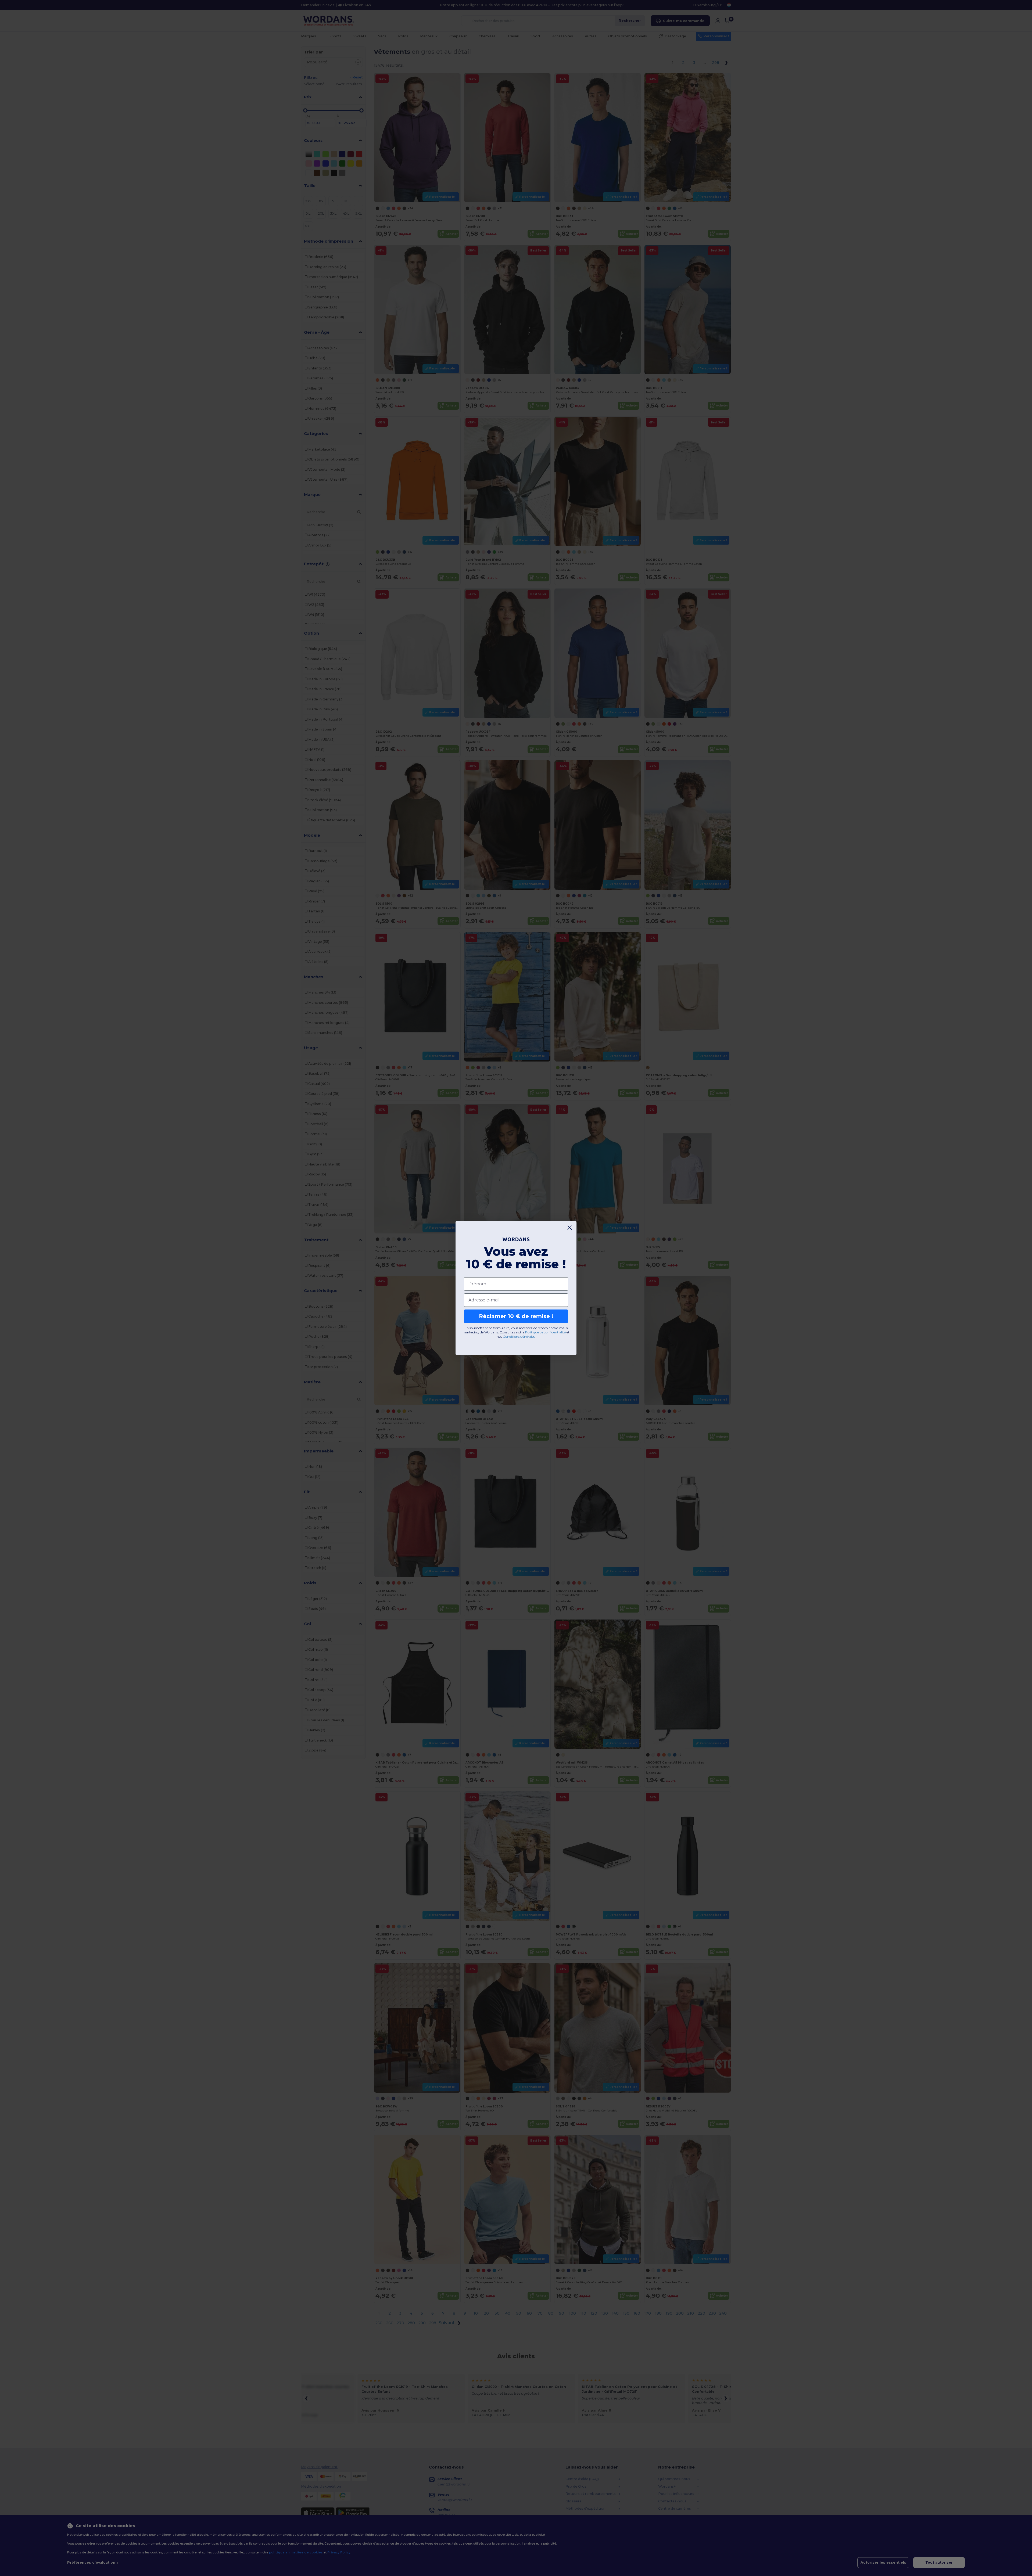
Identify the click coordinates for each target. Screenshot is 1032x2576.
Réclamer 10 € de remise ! (516, 1316)
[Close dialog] (570, 1228)
